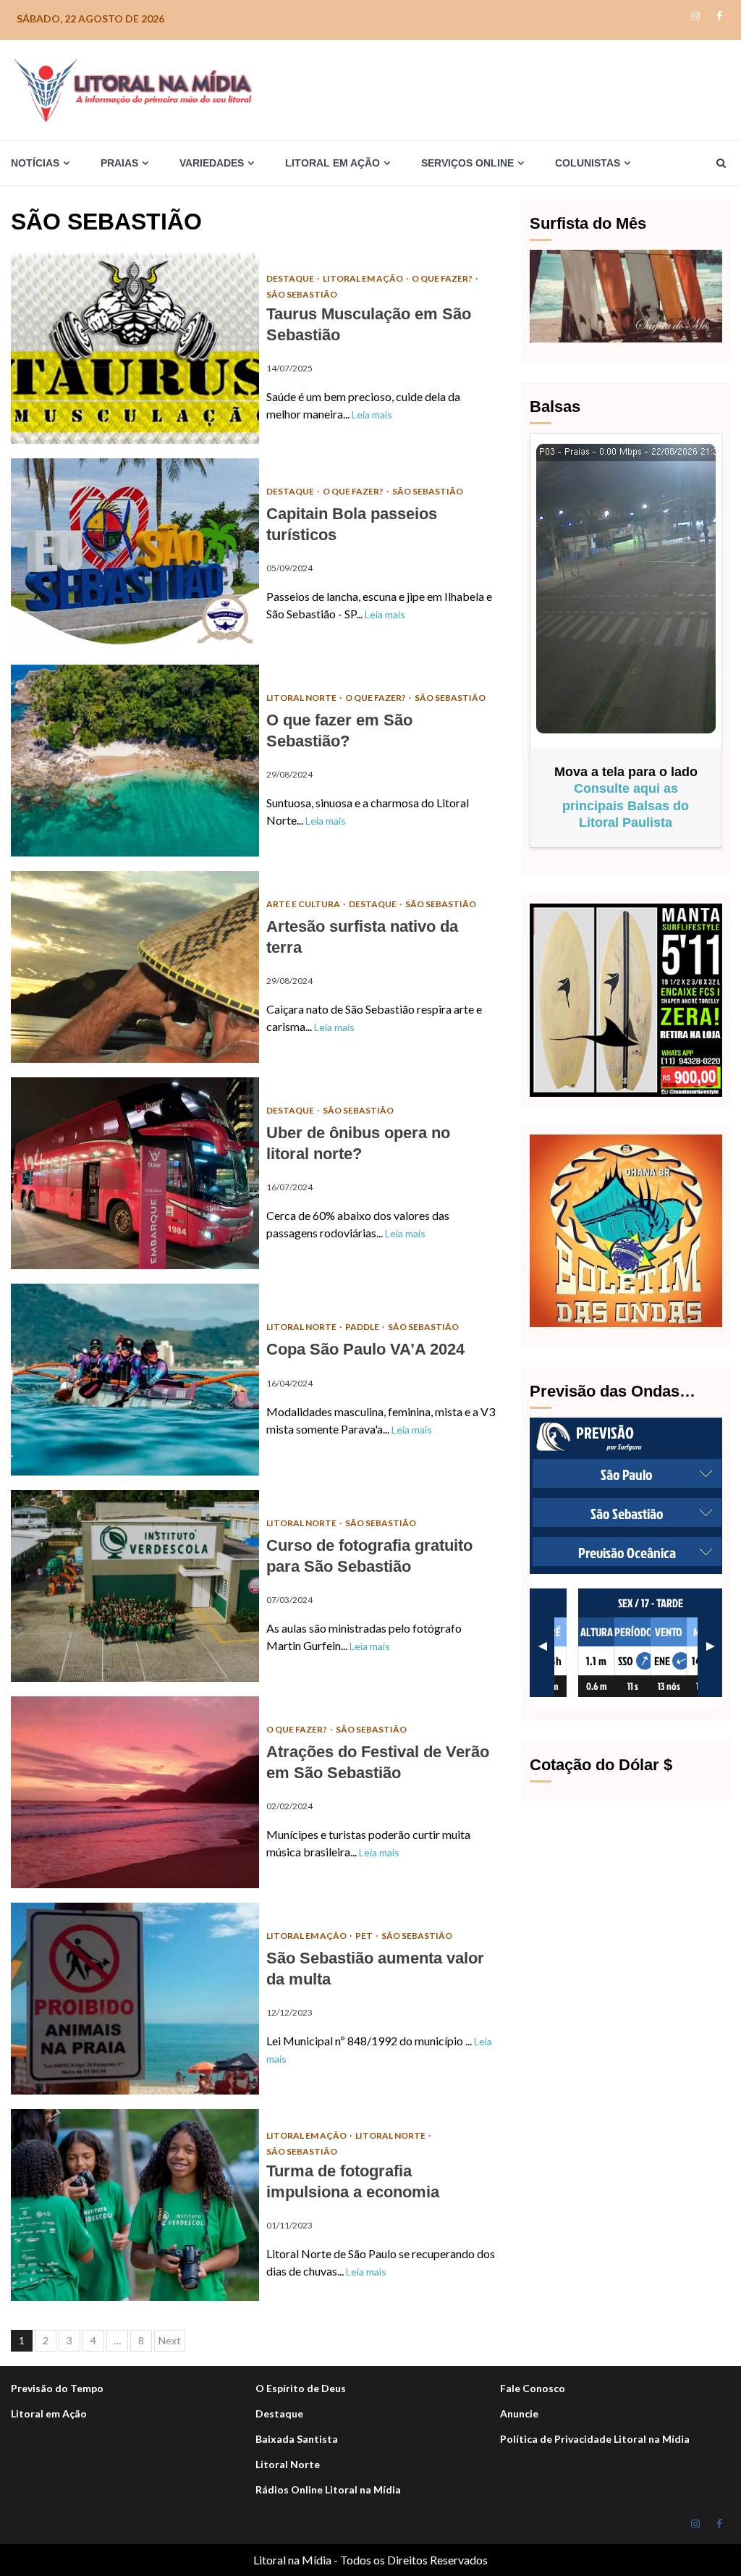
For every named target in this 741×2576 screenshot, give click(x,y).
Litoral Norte (302, 698)
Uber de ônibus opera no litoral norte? (135, 1173)
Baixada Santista (297, 2439)
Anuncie (519, 2413)
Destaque (279, 2413)
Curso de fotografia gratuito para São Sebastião (135, 1586)
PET (365, 1936)
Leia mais (372, 414)
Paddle (363, 1327)
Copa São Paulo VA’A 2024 (135, 1380)
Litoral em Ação (364, 278)
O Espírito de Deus (301, 2388)
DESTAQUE (291, 278)
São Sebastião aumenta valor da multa (135, 1999)
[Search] (721, 163)
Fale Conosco (533, 2388)
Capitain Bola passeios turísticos (135, 554)
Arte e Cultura (304, 904)
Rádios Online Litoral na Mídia (328, 2489)
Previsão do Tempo (57, 2388)
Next (170, 2340)
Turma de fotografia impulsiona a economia (135, 2205)
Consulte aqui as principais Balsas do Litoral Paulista (626, 805)
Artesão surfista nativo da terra (135, 967)
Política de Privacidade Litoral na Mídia (595, 2439)
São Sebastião (302, 294)
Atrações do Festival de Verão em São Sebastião (135, 1792)
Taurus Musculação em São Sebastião (135, 348)
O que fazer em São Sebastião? (135, 761)
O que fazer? (443, 278)
